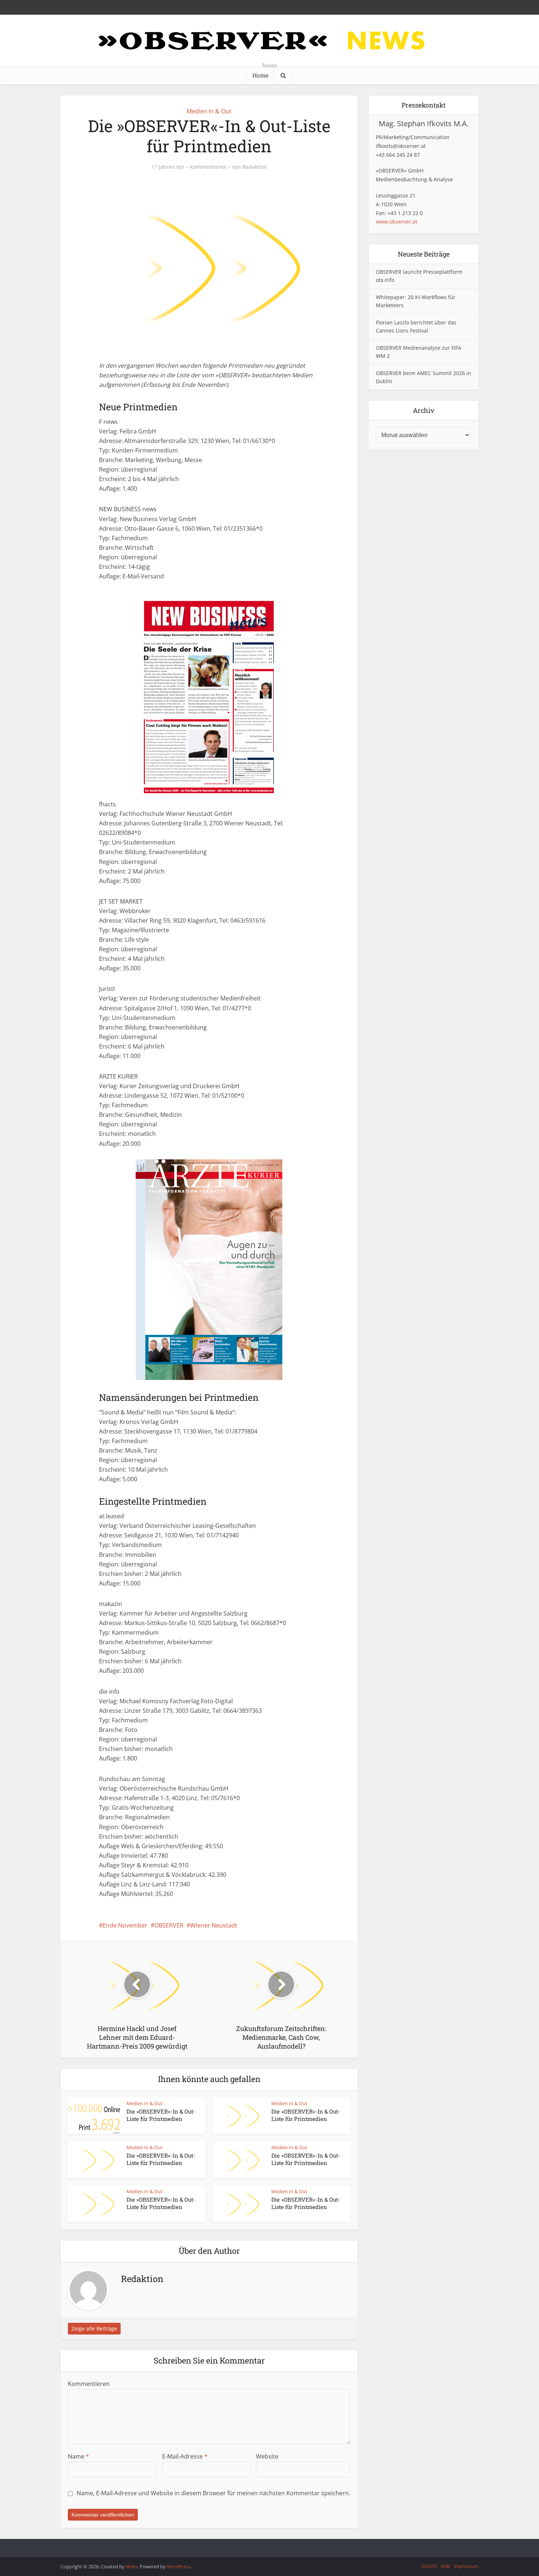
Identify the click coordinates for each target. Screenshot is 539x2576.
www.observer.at (397, 221)
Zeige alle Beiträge (94, 2328)
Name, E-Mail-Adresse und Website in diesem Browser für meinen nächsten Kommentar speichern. (213, 2493)
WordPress (179, 2566)
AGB (445, 2566)
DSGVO (429, 2566)
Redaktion (255, 167)
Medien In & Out (209, 111)
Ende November (125, 1925)
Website (267, 2456)
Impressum (466, 2566)
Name (78, 2456)
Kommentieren (208, 167)
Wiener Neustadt (214, 1925)
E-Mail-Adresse (185, 2456)
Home (260, 75)
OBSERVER (169, 1925)
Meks (132, 2566)
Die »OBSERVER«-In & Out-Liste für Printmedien (161, 2115)
